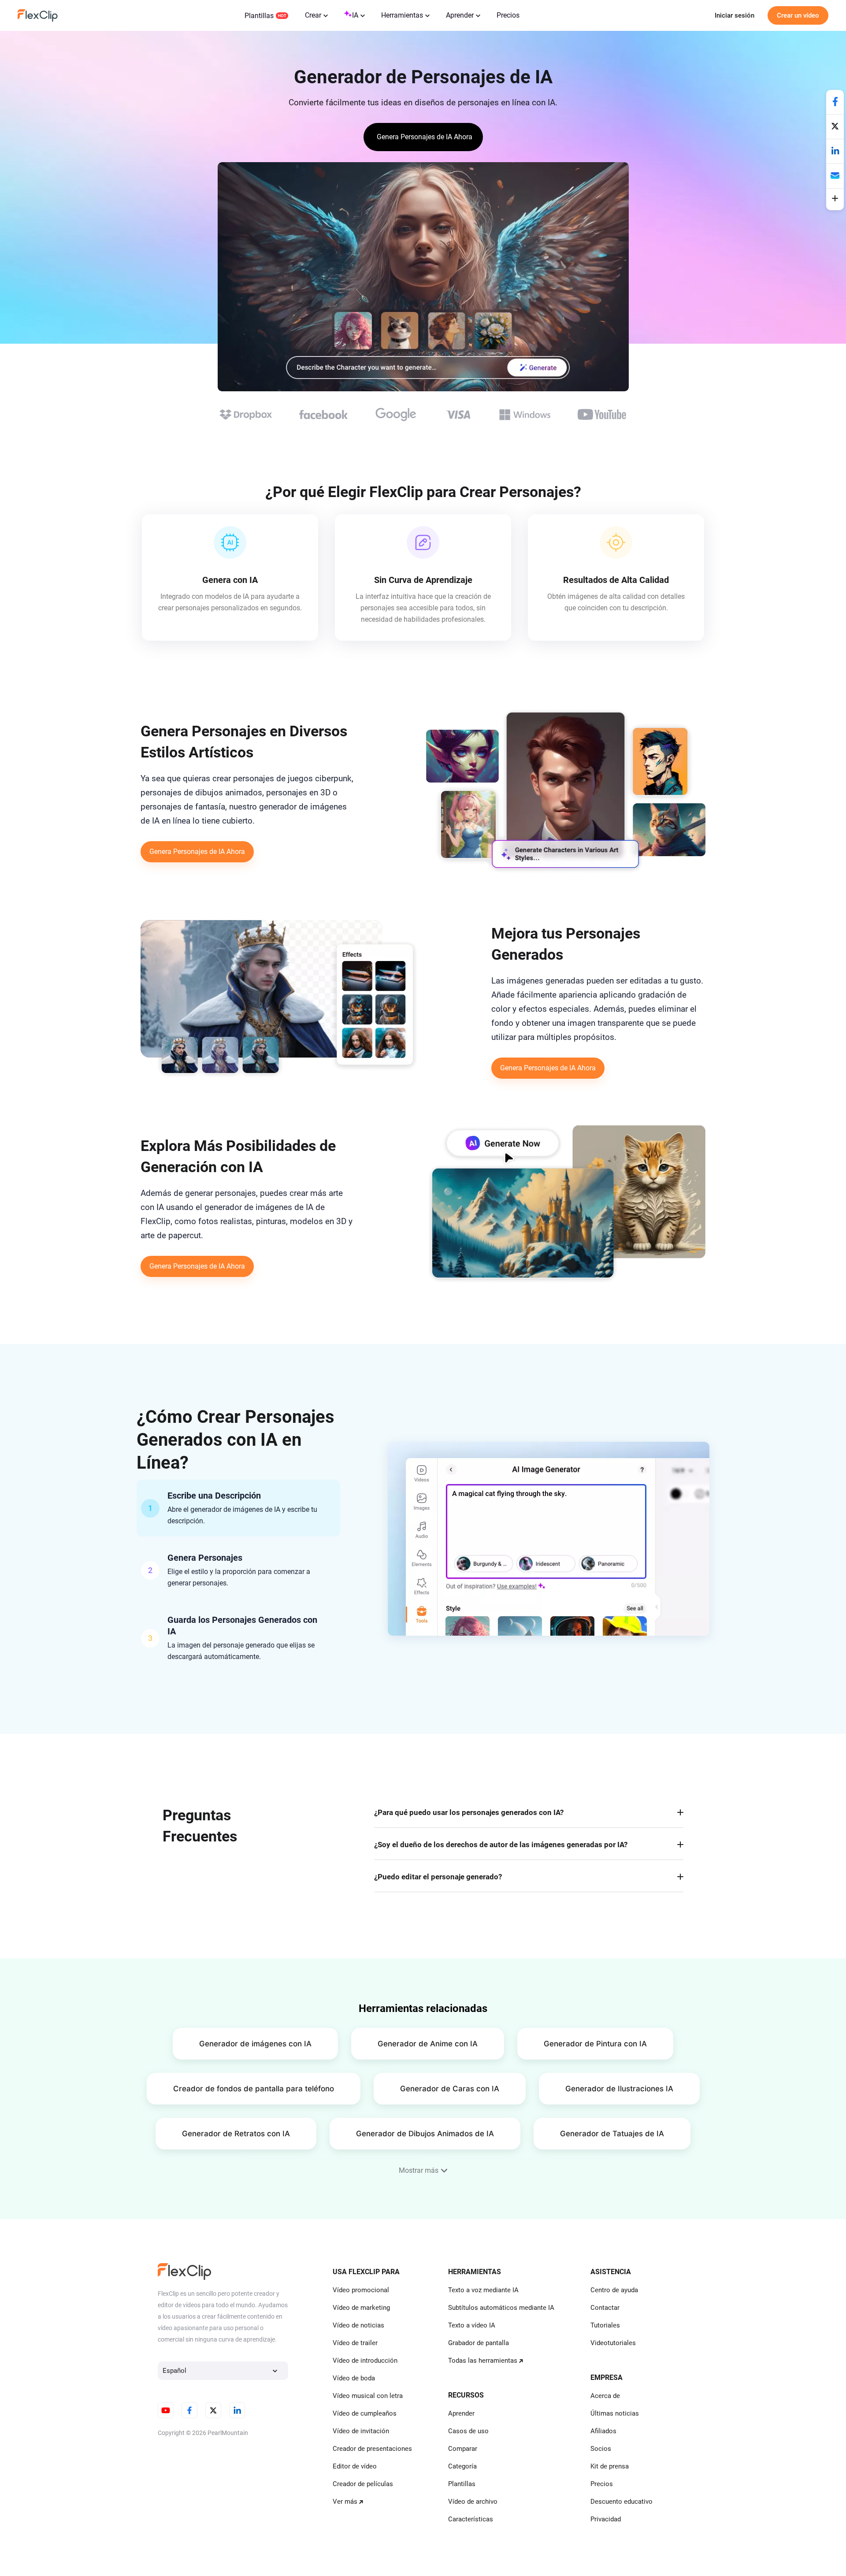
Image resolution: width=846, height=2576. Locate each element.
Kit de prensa (610, 2466)
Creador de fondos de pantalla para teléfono (254, 2089)
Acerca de (605, 2396)
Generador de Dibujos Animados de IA (425, 2134)
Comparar (463, 2449)
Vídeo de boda (354, 2378)
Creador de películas (363, 2484)
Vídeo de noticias (358, 2325)
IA (355, 15)
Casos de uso (468, 2431)
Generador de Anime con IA (428, 2044)
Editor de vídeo (355, 2466)
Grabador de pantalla (479, 2343)
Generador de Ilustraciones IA (619, 2089)
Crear (313, 15)
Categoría (462, 2466)
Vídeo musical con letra (368, 2396)
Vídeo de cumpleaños (365, 2413)
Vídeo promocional (361, 2290)
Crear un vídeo (798, 15)
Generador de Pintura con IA (595, 2044)
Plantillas (259, 16)
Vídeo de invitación (361, 2431)
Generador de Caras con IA (450, 2089)
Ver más (345, 2502)
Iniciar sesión (735, 15)
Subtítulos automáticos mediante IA (501, 2308)
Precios (508, 15)
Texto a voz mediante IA (483, 2290)
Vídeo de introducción (365, 2361)
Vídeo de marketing (361, 2308)
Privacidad (606, 2519)
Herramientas (402, 15)
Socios (601, 2449)
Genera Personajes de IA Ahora (197, 852)
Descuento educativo (622, 2502)
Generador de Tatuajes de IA (612, 2134)
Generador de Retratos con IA (236, 2134)
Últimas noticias (615, 2413)
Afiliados (603, 2431)
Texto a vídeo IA (472, 2325)
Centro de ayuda (614, 2290)
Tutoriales (605, 2325)
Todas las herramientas (483, 2361)
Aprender (460, 15)
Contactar (605, 2308)
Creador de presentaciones (372, 2449)
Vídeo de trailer (355, 2343)
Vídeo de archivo (473, 2502)
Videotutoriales (613, 2343)
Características (471, 2519)
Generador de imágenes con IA (255, 2044)
